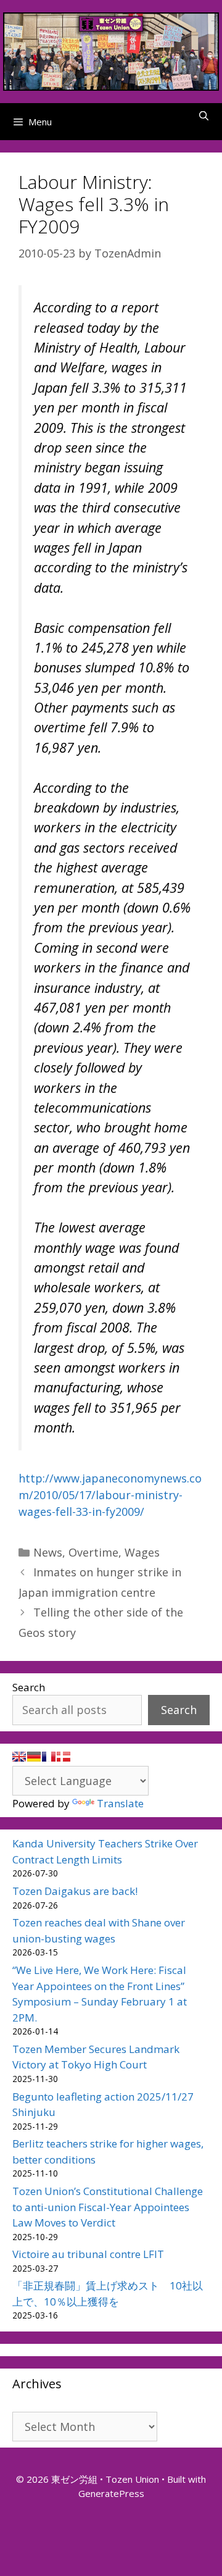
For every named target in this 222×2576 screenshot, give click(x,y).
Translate (120, 1803)
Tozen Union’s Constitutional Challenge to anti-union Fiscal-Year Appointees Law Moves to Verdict (108, 2207)
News (48, 1552)
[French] (49, 1757)
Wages (142, 1552)
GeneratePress (111, 2493)
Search (29, 1687)
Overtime (93, 1552)
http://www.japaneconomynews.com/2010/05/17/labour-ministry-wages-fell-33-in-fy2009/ (110, 1495)
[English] (19, 1757)
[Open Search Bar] (204, 115)
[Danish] (64, 1757)
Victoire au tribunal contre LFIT (88, 2254)
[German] (34, 1757)
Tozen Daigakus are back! (75, 1891)
